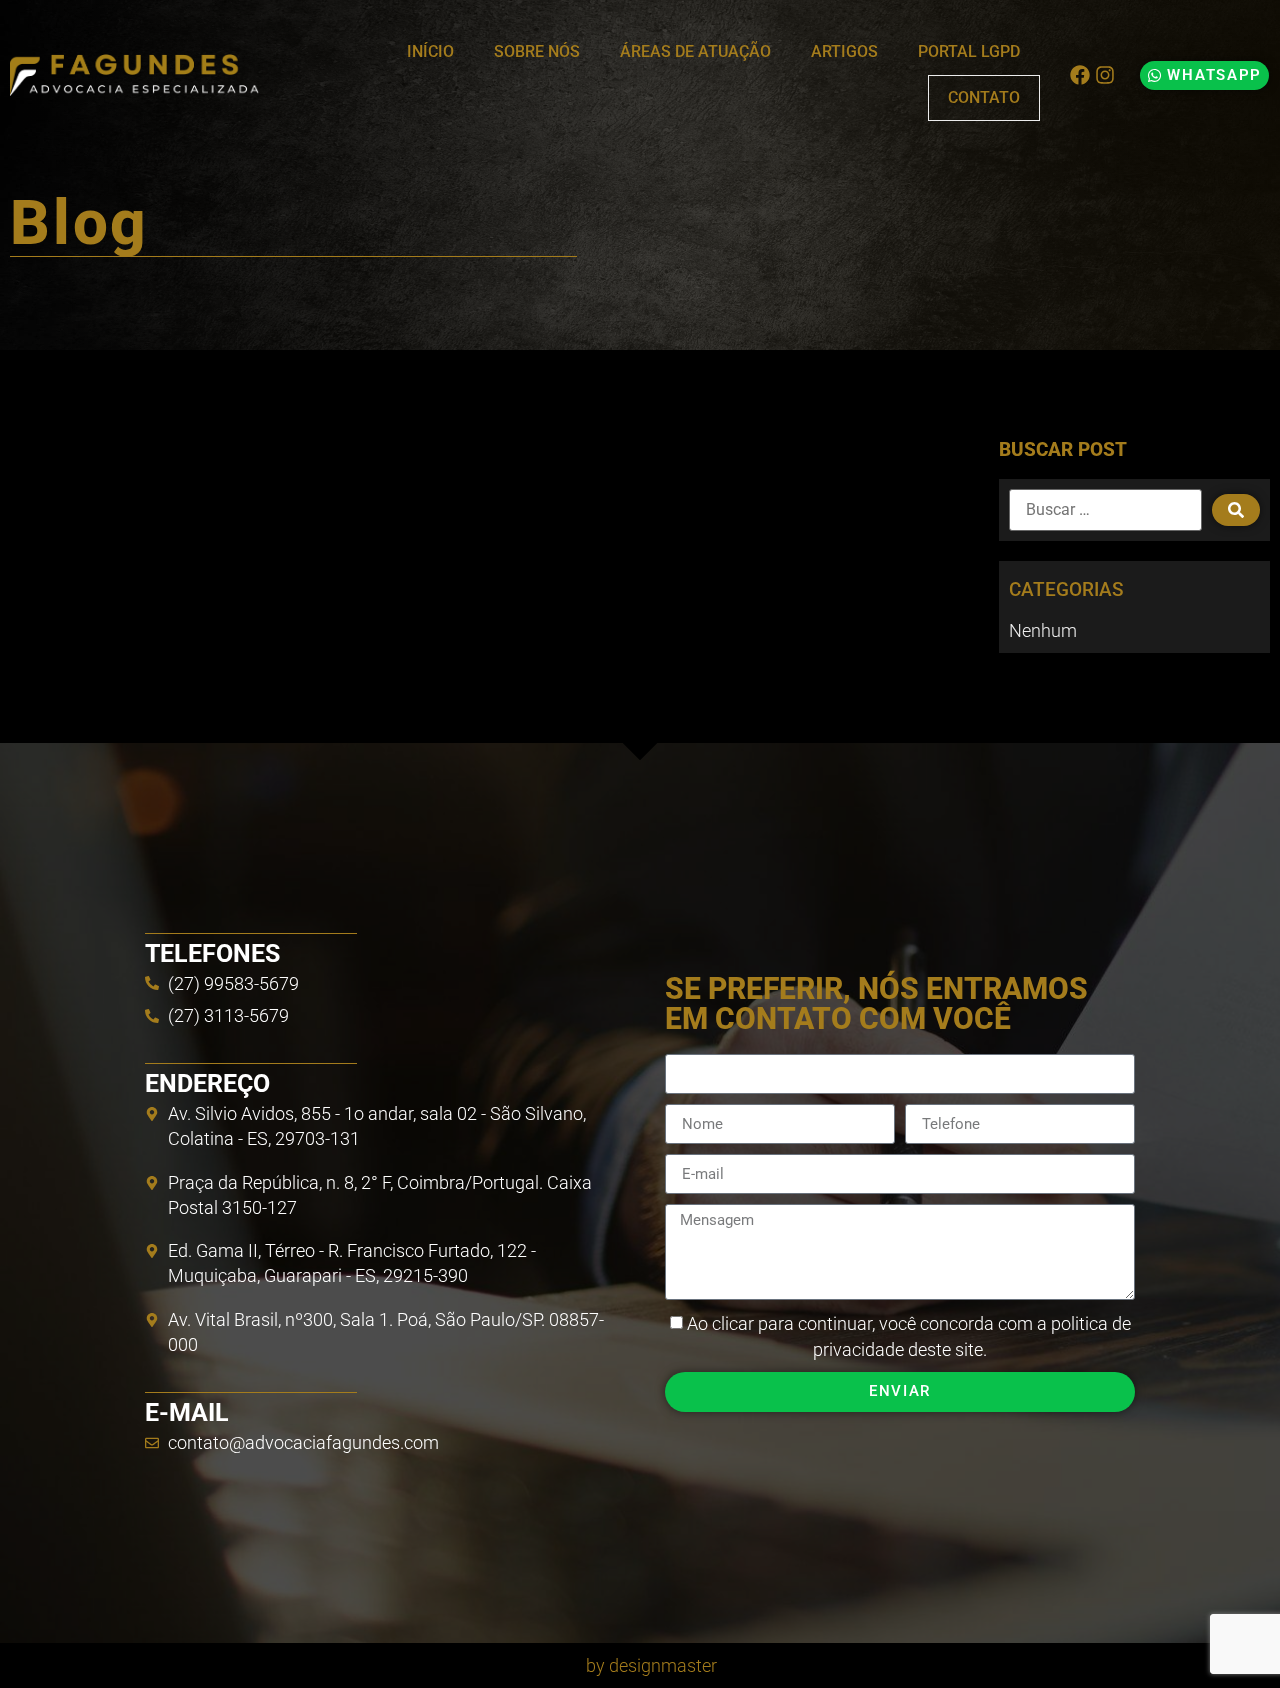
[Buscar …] (1105, 510)
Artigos (844, 51)
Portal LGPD (969, 51)
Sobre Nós (537, 51)
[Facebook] (1080, 75)
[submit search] (1236, 510)
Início (430, 51)
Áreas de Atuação (695, 51)
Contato (984, 97)
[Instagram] (1105, 75)
